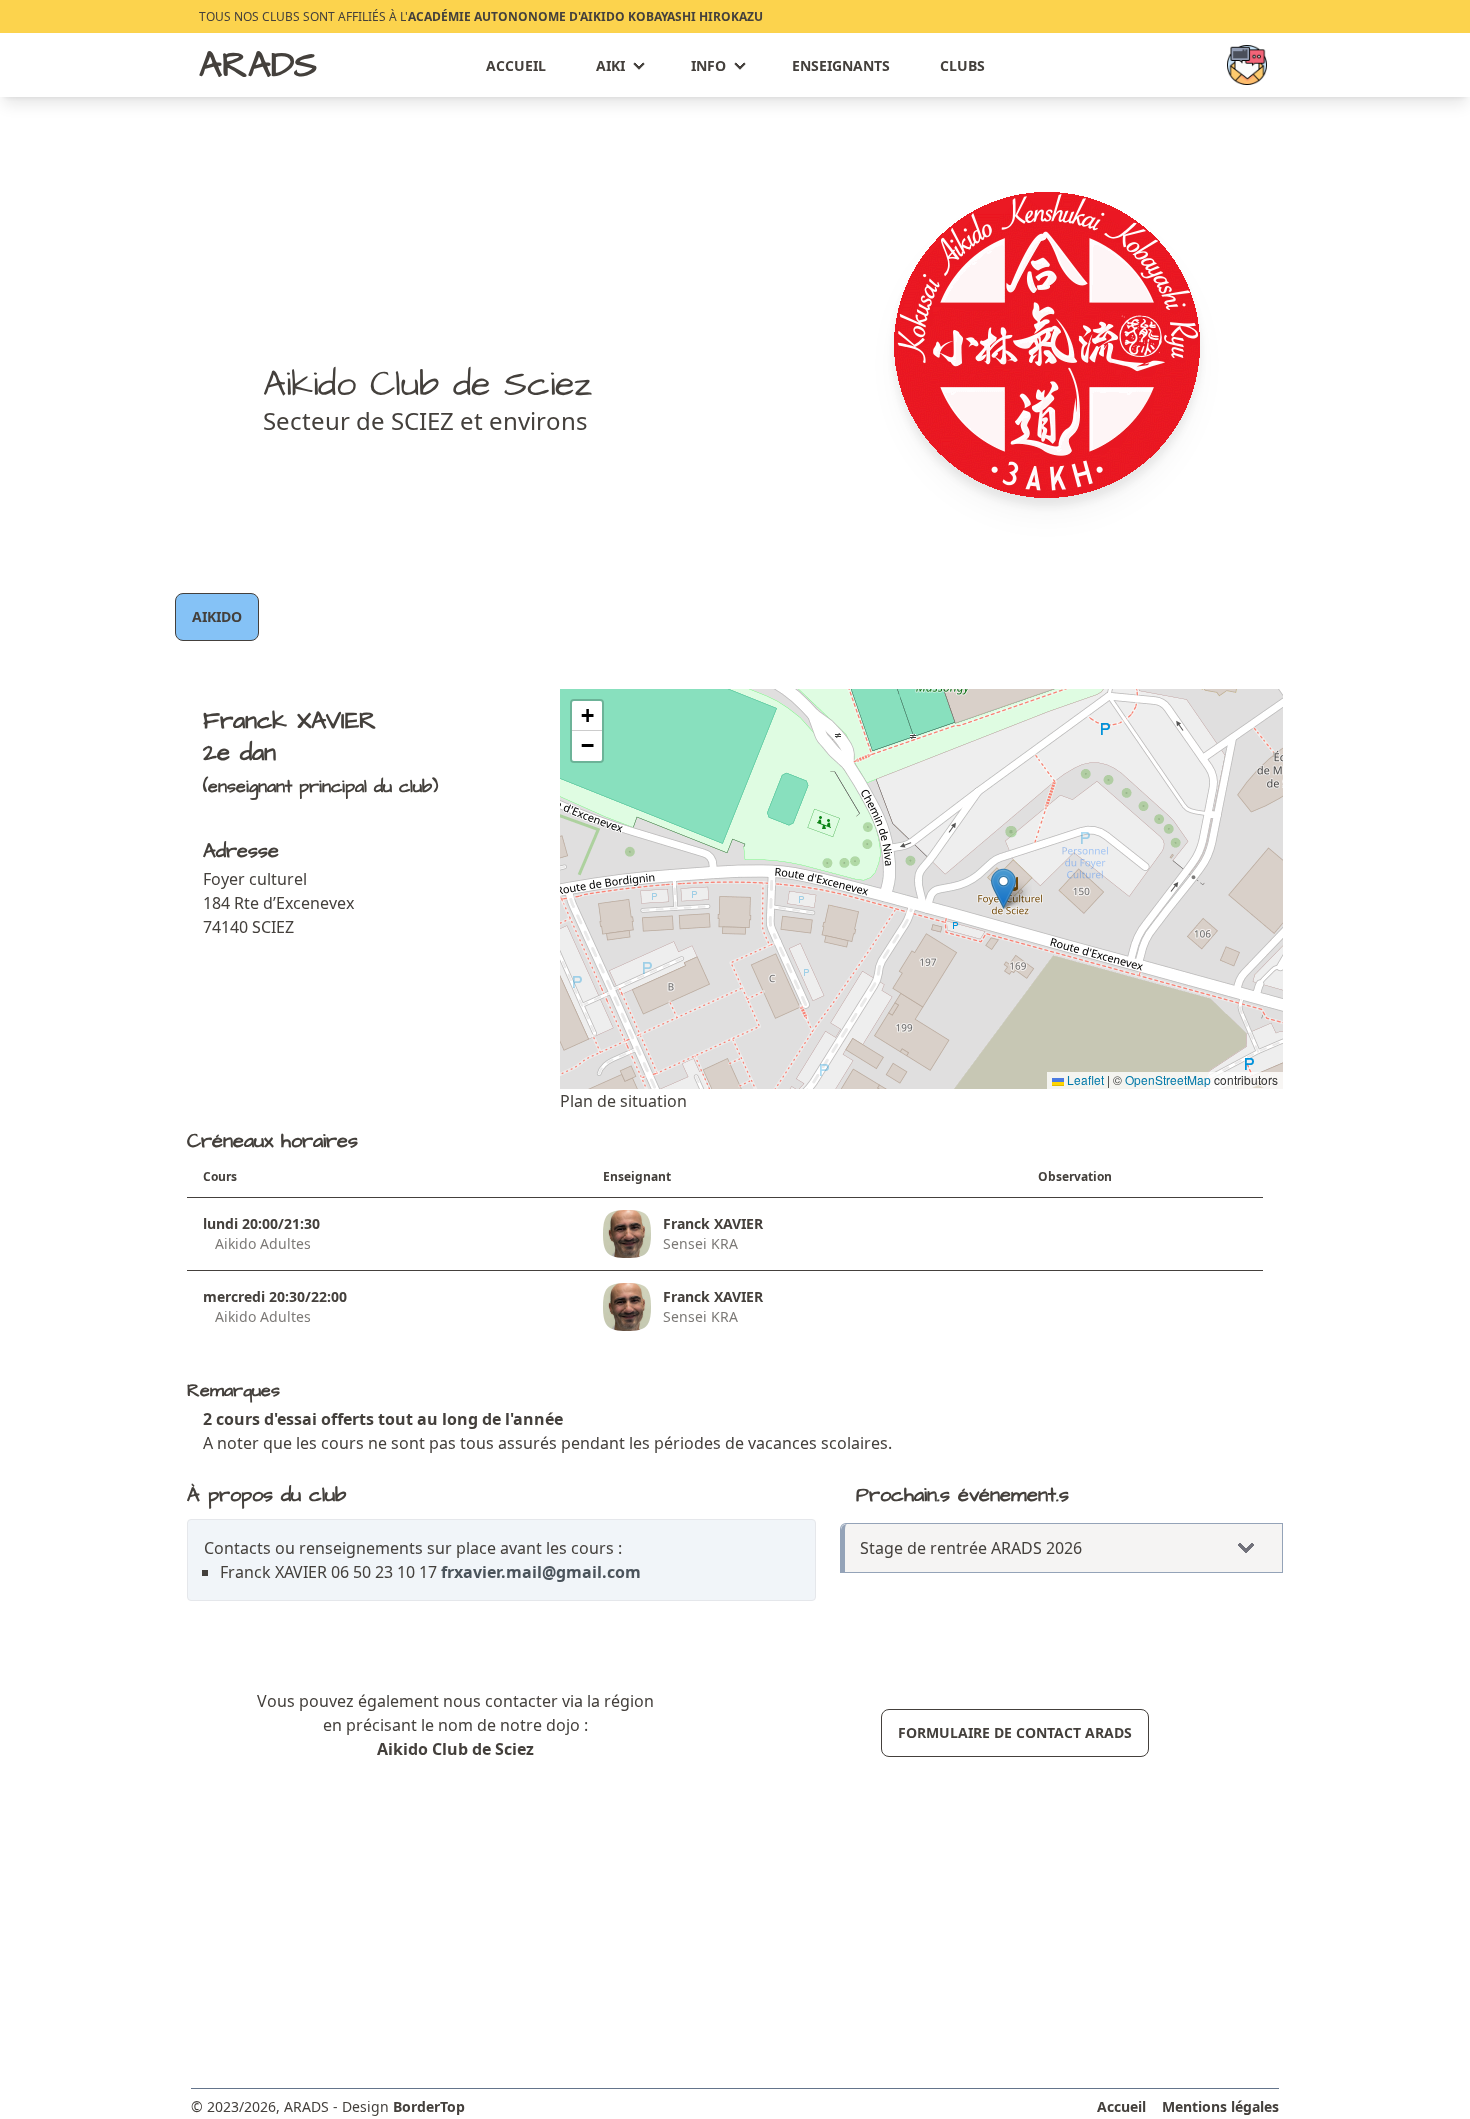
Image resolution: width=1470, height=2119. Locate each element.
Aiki (610, 65)
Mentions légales (1220, 2106)
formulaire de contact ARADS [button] (1015, 1732)
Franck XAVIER (713, 1223)
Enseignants (841, 65)
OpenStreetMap (1168, 1079)
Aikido (217, 616)
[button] (1003, 888)
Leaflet (1084, 1079)
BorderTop (429, 2106)
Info (708, 65)
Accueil (516, 65)
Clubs (962, 65)
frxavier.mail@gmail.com (541, 1572)
